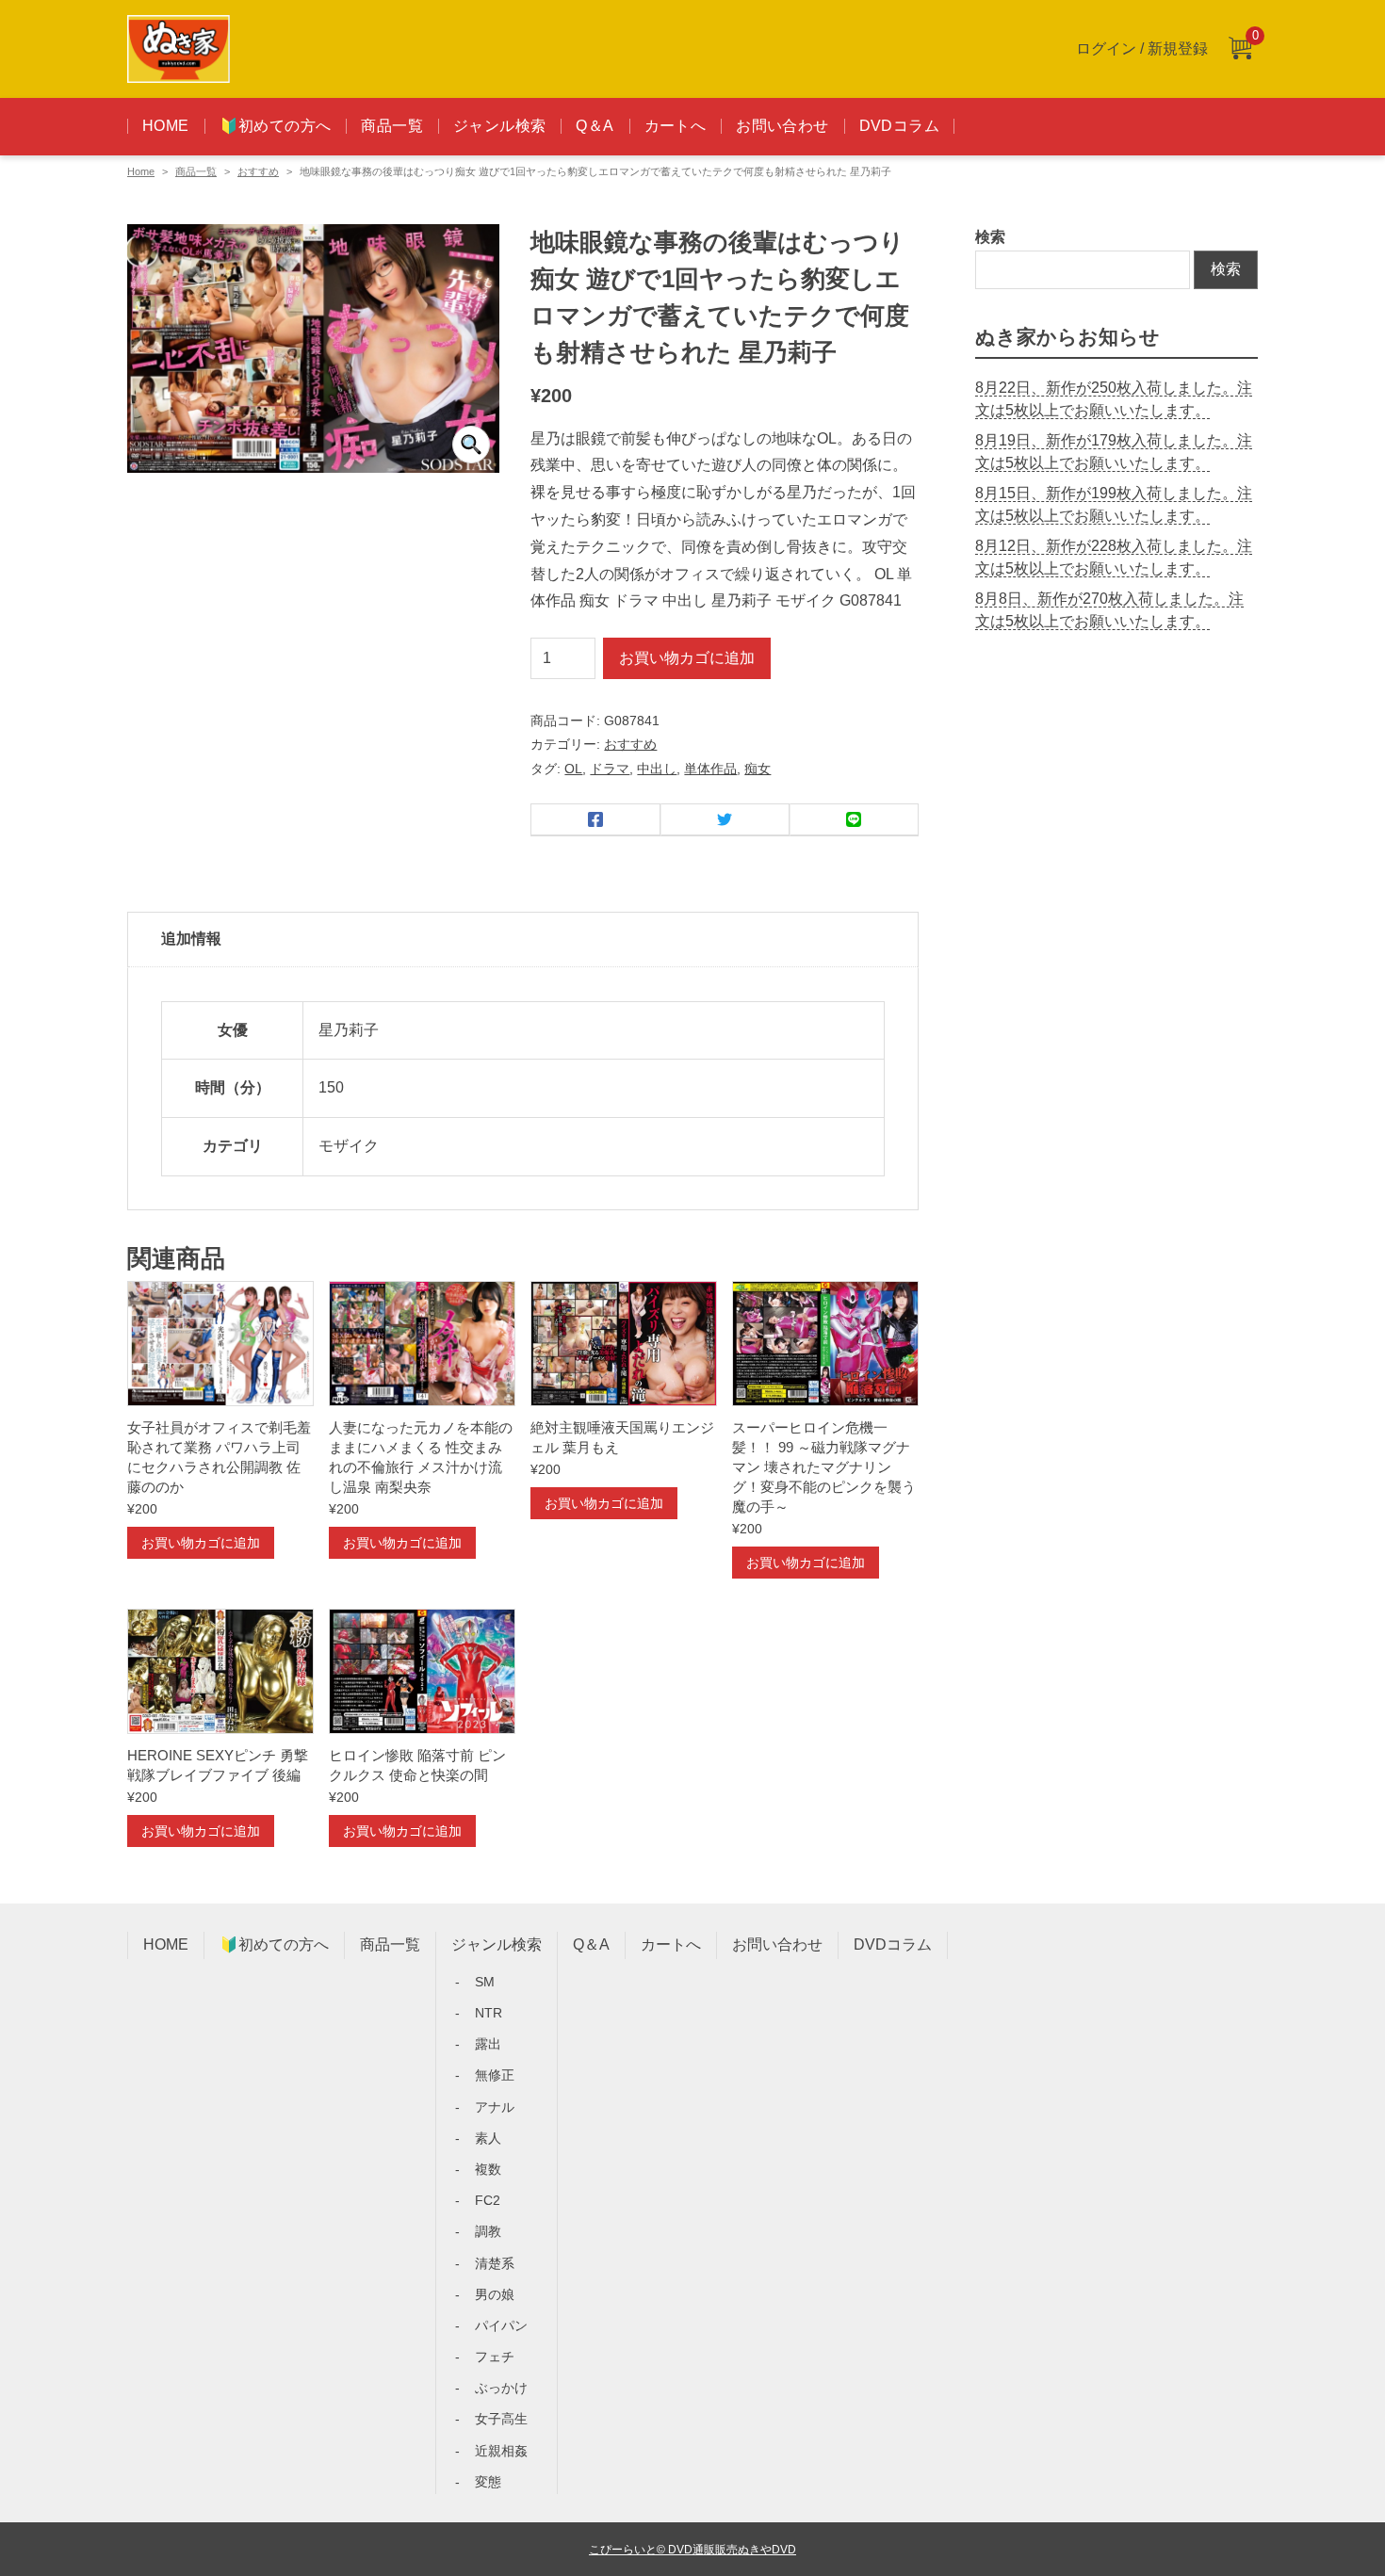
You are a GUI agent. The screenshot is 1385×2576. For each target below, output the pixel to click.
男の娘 (495, 2294)
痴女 (758, 769)
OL (573, 769)
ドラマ (610, 769)
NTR (489, 2013)
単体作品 (710, 769)
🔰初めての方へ (276, 126)
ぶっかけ (501, 2388)
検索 (990, 237)
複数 (488, 2169)
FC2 (488, 2200)
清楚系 (495, 2263)
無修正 (495, 2075)
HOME (166, 126)
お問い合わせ (782, 126)
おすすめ (258, 171)
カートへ (676, 126)
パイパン (501, 2325)
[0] (1240, 49)
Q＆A (595, 126)
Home (141, 171)
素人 (488, 2138)
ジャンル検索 (499, 126)
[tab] (523, 940)
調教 (488, 2231)
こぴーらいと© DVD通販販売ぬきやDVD (692, 2549)
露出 (488, 2044)
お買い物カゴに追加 (687, 658)
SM (485, 1982)
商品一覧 (392, 126)
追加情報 (191, 939)
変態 (488, 2482)
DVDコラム (899, 126)
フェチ (495, 2357)
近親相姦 (501, 2451)
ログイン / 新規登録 (1142, 49)
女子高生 (501, 2419)
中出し (657, 769)
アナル (495, 2107)
